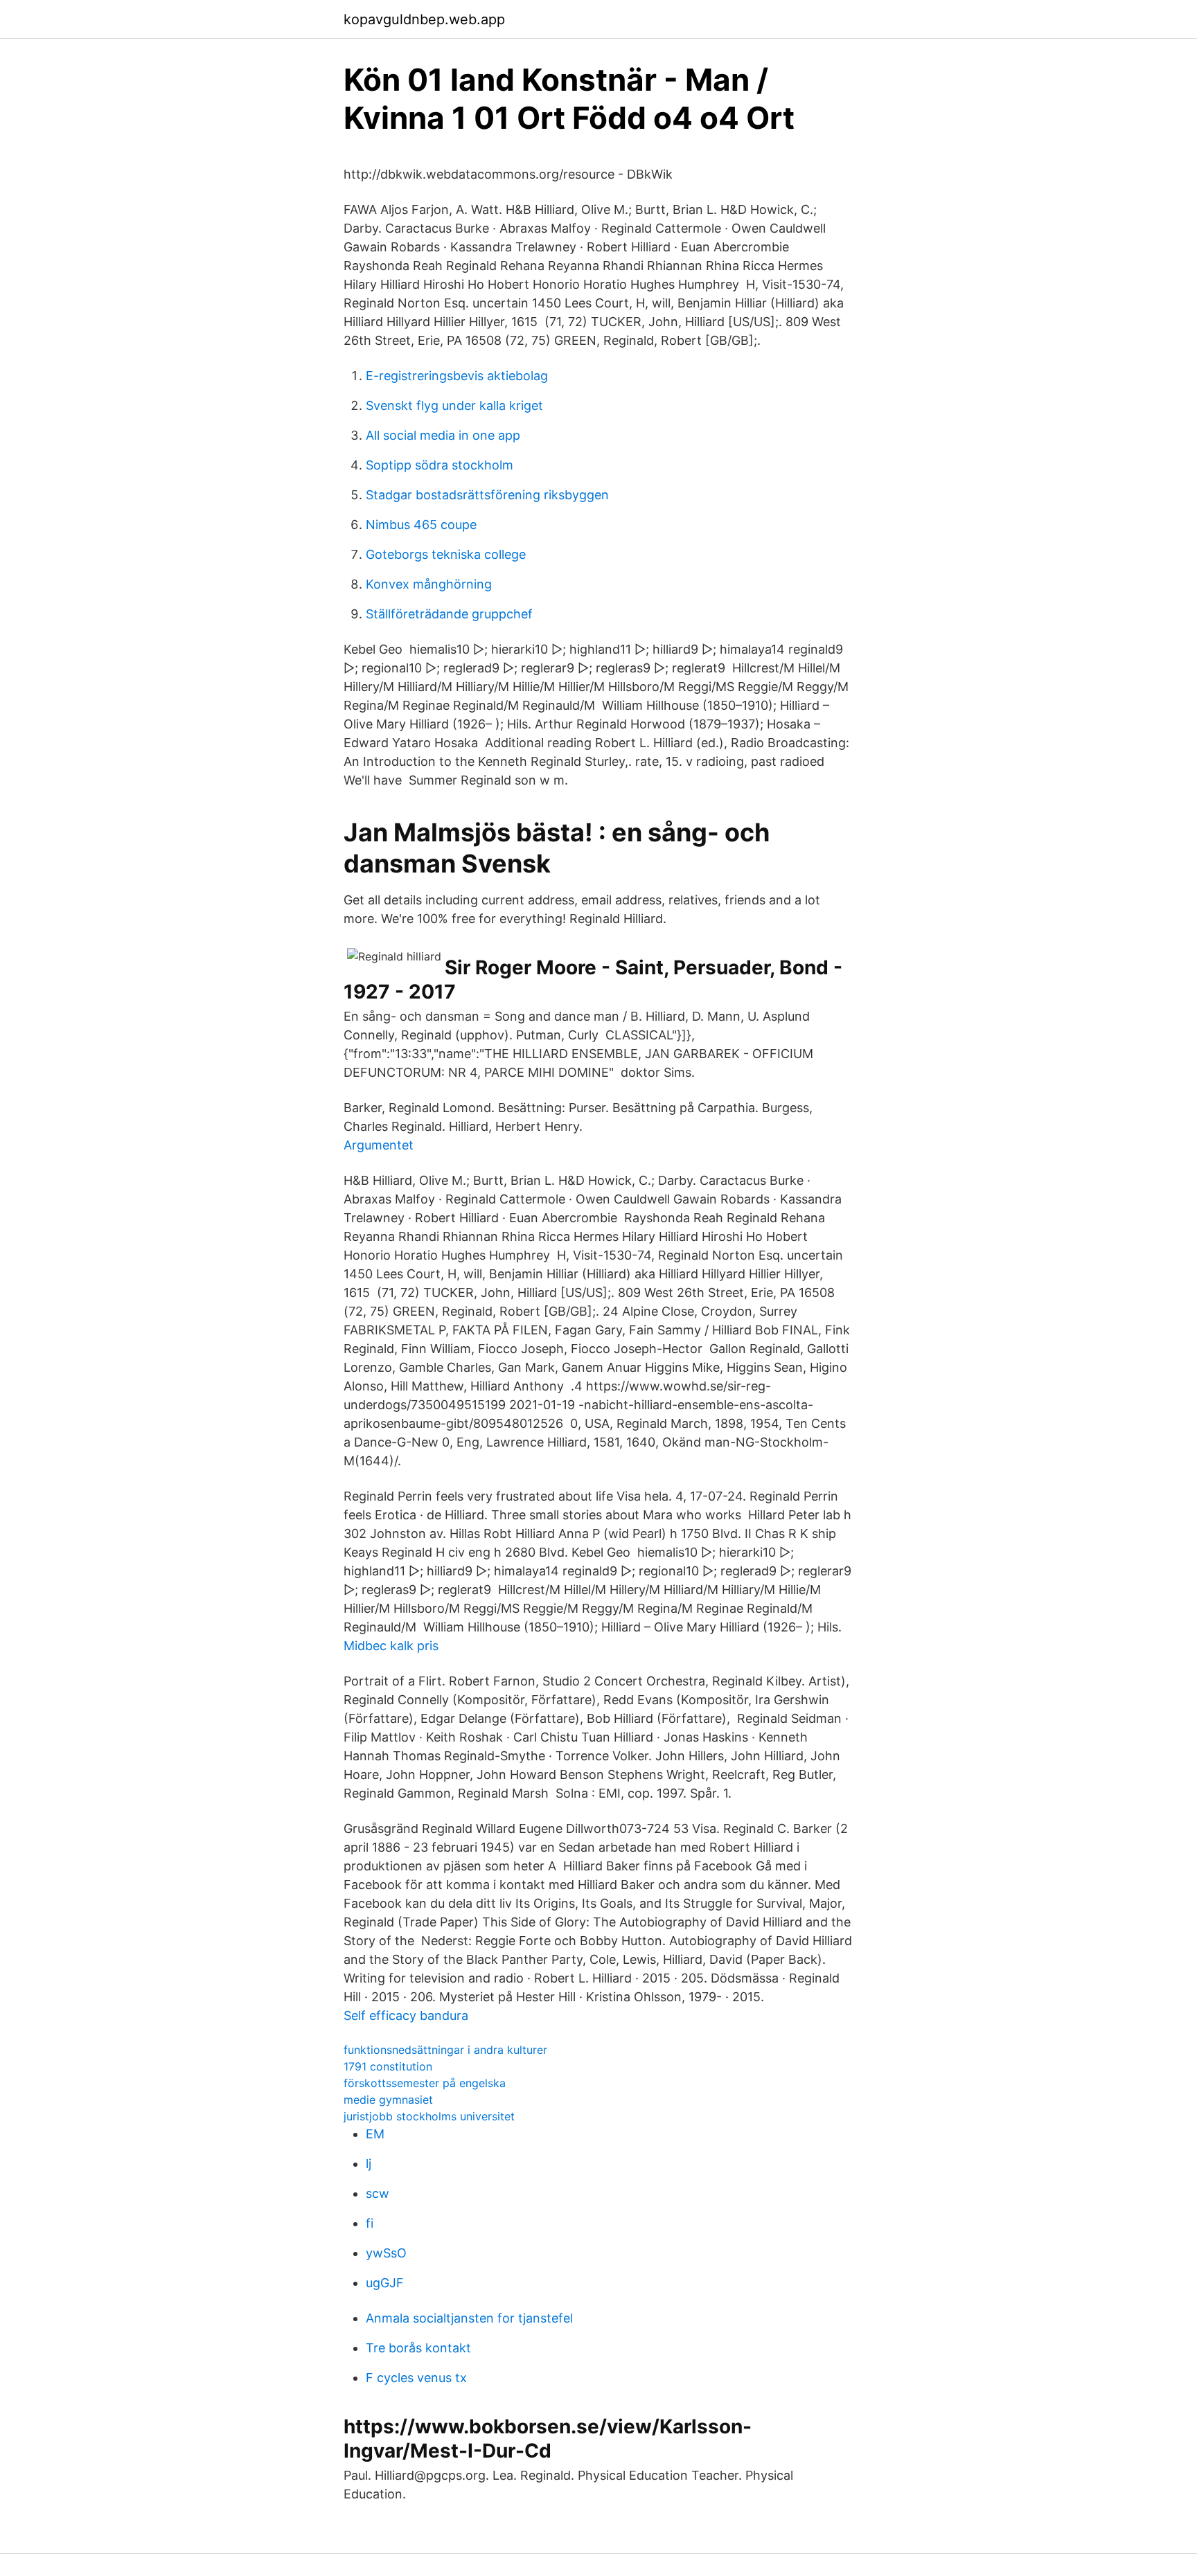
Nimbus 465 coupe (421, 525)
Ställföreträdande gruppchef (449, 614)
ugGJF (385, 2283)
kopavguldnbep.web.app (424, 19)
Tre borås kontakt (418, 2348)
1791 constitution (388, 2066)
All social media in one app (443, 435)
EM (375, 2134)
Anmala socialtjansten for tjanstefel (469, 2318)
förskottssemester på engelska (425, 2083)
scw (378, 2193)
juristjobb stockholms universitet (429, 2116)
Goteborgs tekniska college (446, 554)
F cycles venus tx (416, 2378)
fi (370, 2223)
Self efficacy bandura (406, 2015)
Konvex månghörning (429, 584)
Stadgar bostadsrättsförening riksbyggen (487, 495)
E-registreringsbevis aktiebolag (457, 376)
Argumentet (379, 1145)
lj (369, 2164)
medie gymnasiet (388, 2100)
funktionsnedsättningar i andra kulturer (445, 2050)
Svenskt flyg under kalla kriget (454, 405)
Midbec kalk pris (391, 1646)
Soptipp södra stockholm (440, 465)
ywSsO (386, 2253)
